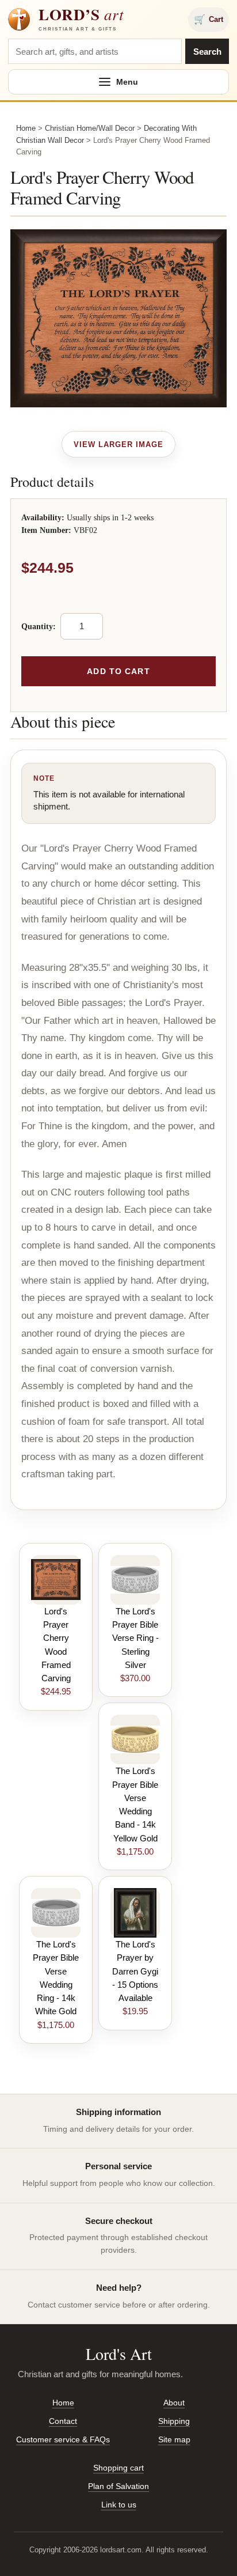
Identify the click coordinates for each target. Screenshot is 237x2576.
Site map (174, 2439)
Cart (209, 19)
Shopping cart (118, 2468)
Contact (63, 2421)
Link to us (119, 2505)
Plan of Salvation (118, 2486)
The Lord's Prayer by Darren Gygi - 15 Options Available (135, 1971)
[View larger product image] (119, 444)
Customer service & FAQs (63, 2439)
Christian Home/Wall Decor (90, 128)
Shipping (174, 2421)
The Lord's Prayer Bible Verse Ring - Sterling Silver (135, 1638)
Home (26, 128)
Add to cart (118, 671)
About (174, 2403)
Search (207, 52)
